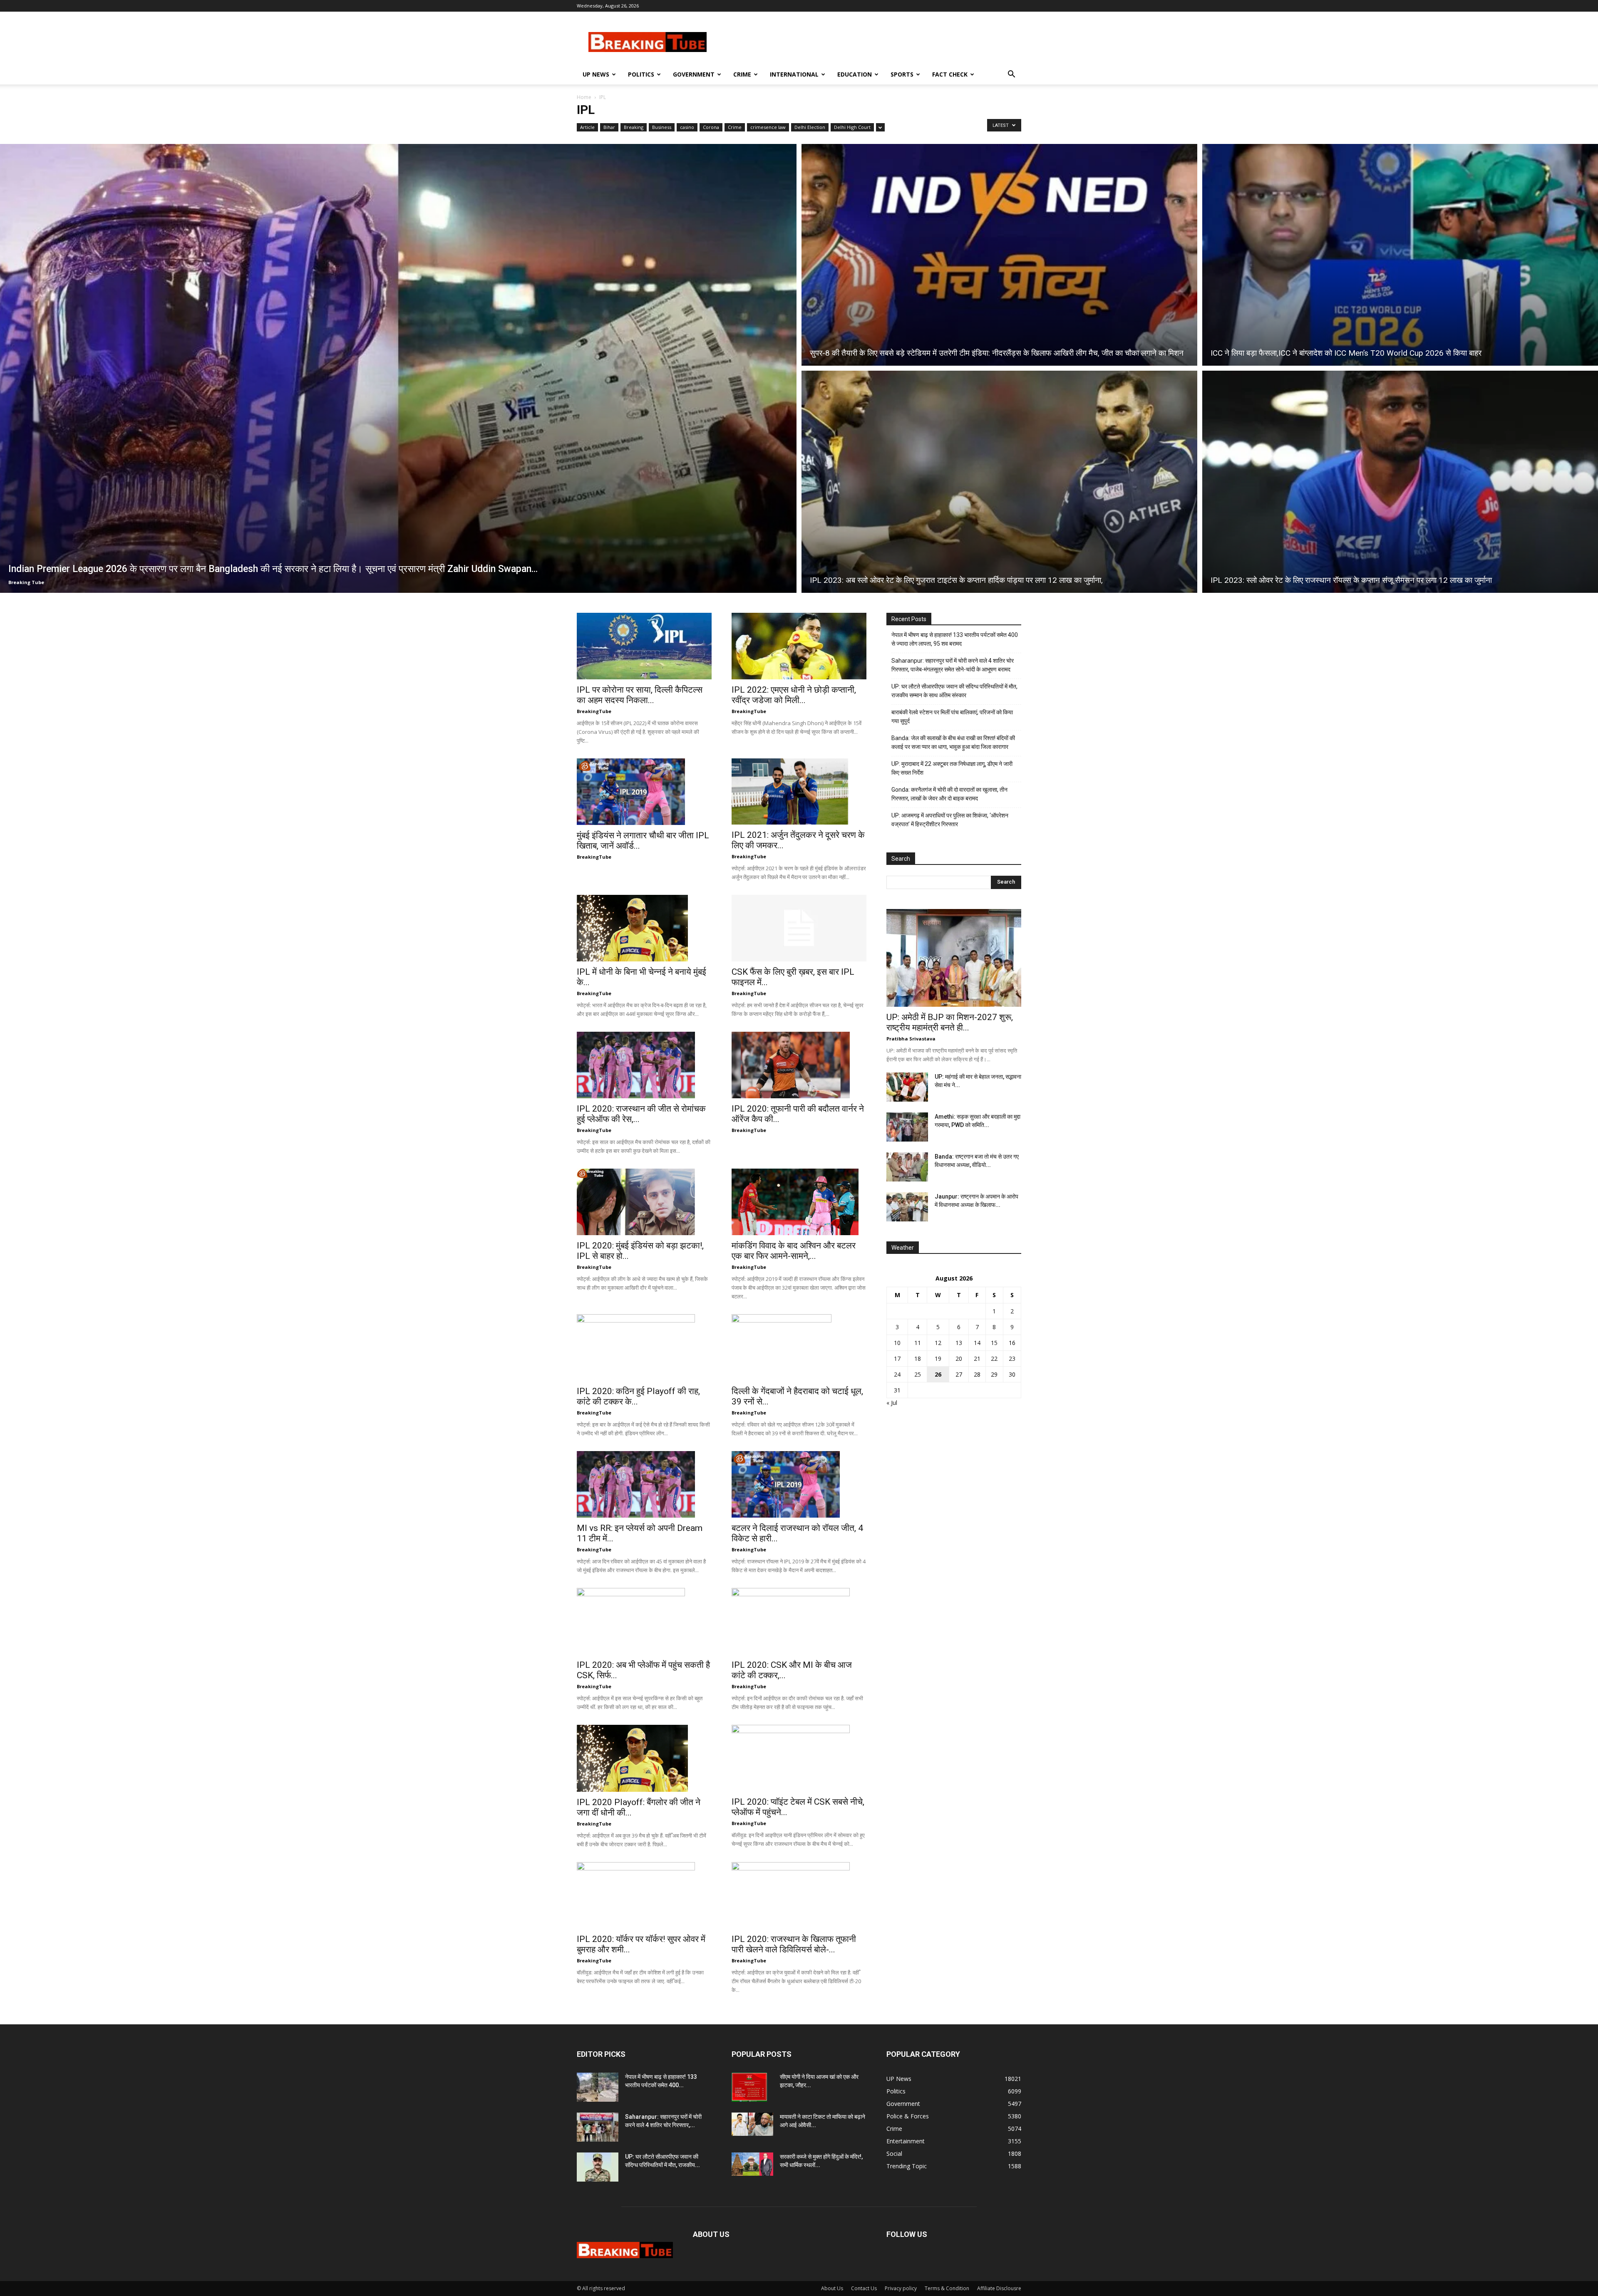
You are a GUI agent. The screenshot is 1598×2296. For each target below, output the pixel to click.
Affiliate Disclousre (999, 2288)
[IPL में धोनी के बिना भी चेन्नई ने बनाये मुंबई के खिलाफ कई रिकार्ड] (644, 928)
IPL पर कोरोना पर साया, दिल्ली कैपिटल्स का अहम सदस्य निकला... (640, 695)
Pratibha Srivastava (911, 1039)
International (794, 74)
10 (897, 1343)
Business (662, 127)
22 (994, 1359)
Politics (641, 74)
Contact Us (864, 2288)
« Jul (892, 1403)
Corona (711, 127)
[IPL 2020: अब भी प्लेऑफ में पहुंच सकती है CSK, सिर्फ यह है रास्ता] (644, 1621)
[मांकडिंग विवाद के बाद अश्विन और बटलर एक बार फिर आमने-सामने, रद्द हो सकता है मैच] (799, 1202)
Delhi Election (810, 127)
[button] (1011, 75)
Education (855, 74)
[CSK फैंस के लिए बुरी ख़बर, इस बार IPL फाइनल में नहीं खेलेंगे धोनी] (799, 928)
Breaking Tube (26, 582)
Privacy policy (901, 2288)
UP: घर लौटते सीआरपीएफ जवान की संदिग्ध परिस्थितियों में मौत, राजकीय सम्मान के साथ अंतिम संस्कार (954, 691)
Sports (902, 74)
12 (938, 1343)
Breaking (634, 127)
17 (897, 1359)
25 (918, 1374)
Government (694, 74)
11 (918, 1343)
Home (584, 97)
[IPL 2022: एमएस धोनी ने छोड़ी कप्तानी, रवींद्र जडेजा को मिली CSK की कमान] (799, 646)
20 (959, 1359)
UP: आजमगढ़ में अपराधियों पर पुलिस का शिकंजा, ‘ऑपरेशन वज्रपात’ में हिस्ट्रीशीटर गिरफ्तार (950, 820)
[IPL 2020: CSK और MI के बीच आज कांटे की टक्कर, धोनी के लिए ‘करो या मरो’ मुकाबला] (799, 1621)
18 (918, 1359)
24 (897, 1374)
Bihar (609, 127)
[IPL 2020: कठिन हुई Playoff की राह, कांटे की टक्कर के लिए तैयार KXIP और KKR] (644, 1347)
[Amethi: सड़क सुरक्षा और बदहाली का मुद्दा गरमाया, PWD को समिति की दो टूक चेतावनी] (907, 1127)
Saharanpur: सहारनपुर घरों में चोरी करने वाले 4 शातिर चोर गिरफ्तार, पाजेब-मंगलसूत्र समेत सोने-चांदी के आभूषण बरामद (953, 665)
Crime (742, 74)
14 (977, 1343)
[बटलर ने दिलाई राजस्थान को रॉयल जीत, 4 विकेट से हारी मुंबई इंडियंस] (799, 1484)
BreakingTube (594, 711)
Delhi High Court (852, 127)
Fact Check (950, 74)
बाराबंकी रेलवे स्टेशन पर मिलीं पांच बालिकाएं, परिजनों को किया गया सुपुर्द (952, 717)
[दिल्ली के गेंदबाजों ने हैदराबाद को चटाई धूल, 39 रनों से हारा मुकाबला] (799, 1347)
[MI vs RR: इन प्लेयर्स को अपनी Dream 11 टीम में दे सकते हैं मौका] (644, 1484)
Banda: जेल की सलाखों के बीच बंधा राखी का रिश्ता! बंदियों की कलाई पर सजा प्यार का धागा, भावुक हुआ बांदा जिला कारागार (953, 742)
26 (938, 1374)
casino (687, 127)
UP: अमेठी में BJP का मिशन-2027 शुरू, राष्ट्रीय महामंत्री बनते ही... (950, 1022)
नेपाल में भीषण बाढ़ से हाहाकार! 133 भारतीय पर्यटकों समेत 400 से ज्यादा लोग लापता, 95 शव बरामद (955, 639)
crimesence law (768, 127)
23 (1012, 1359)
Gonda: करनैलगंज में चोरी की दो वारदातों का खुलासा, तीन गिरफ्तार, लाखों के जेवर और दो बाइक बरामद (949, 794)
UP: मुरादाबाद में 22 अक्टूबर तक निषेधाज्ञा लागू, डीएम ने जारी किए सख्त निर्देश (952, 768)
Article (587, 127)
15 (994, 1343)
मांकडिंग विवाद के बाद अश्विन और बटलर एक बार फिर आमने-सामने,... (794, 1251)
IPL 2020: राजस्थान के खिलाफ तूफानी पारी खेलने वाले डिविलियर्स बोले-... (794, 1944)
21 (977, 1359)
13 (959, 1343)
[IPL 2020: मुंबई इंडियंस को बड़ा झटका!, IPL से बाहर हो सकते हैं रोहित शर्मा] (644, 1202)
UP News (596, 74)
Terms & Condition (947, 2288)
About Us (832, 2288)
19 (938, 1359)
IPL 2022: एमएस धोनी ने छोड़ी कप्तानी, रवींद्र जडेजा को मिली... (794, 695)
